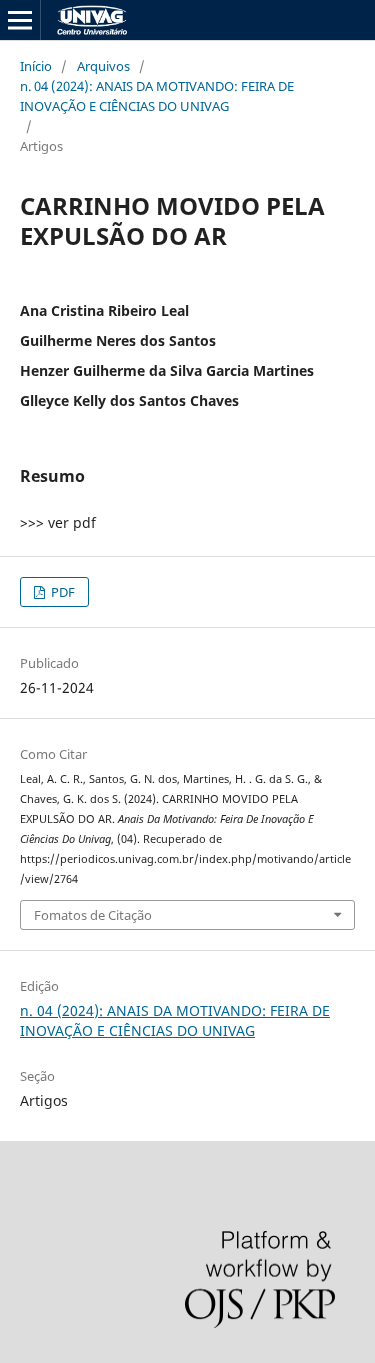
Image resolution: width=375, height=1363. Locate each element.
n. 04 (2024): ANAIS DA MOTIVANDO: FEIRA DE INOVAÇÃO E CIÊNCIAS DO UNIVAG (157, 96)
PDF (61, 592)
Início (36, 66)
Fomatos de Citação (93, 915)
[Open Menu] (20, 20)
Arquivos (103, 66)
